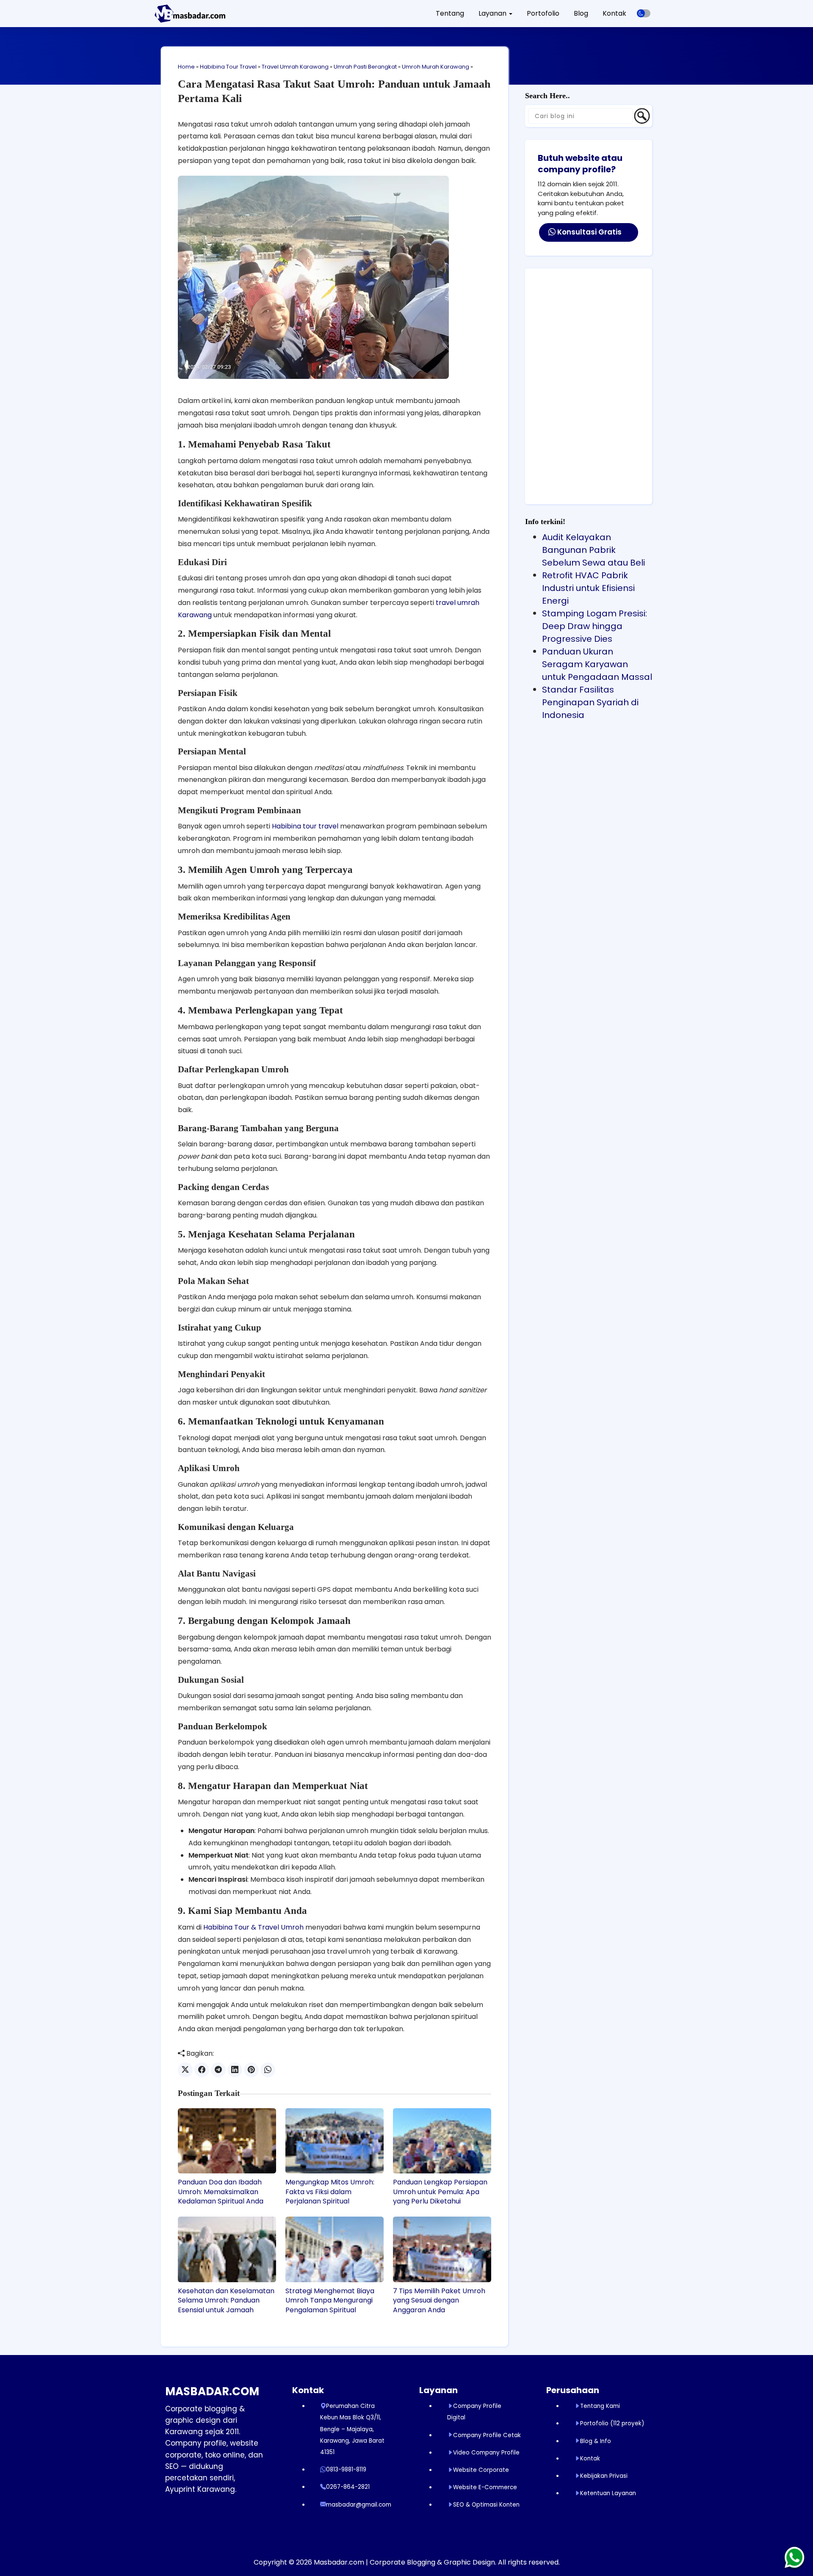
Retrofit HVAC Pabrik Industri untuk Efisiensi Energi (588, 588)
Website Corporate (481, 2470)
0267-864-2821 (348, 2487)
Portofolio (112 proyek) (612, 2423)
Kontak (614, 13)
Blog (581, 13)
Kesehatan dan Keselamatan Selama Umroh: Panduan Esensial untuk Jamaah (226, 2301)
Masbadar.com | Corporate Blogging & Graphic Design (404, 2562)
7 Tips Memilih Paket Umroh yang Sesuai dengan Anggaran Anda (439, 2301)
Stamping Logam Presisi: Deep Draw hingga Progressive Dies (595, 626)
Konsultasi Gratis (589, 232)
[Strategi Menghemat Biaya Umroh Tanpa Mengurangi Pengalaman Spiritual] (335, 2249)
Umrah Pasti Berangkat (365, 67)
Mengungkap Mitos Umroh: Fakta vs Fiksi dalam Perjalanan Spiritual (330, 2192)
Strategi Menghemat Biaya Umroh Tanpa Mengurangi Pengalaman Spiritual (330, 2301)
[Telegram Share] (218, 2070)
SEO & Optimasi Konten (486, 2505)
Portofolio (543, 13)
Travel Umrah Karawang (295, 67)
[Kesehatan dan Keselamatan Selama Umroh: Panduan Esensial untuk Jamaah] (227, 2249)
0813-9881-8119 (346, 2470)
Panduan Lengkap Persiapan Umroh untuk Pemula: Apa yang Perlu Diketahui (440, 2192)
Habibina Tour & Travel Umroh (253, 1927)
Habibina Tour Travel (228, 67)
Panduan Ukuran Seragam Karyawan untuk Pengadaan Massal (597, 664)
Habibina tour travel (305, 826)
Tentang (450, 13)
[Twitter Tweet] (185, 2070)
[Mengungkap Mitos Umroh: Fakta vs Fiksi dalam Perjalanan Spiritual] (335, 2141)
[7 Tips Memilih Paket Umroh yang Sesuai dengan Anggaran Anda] (442, 2249)
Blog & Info (596, 2441)
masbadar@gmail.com (359, 2505)
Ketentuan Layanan (608, 2493)
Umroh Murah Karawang (436, 67)
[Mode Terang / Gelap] (644, 13)
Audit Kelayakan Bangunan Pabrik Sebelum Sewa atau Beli (593, 550)
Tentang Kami (600, 2406)
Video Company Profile (486, 2453)
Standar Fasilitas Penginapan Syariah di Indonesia (590, 702)
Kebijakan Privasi (604, 2476)
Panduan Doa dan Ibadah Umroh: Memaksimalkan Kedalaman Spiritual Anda (221, 2192)
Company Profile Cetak (487, 2435)
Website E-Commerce (485, 2487)
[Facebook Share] (202, 2070)
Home (186, 67)
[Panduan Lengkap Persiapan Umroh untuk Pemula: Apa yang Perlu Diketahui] (442, 2141)
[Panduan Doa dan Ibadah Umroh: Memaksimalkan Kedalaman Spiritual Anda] (227, 2141)
